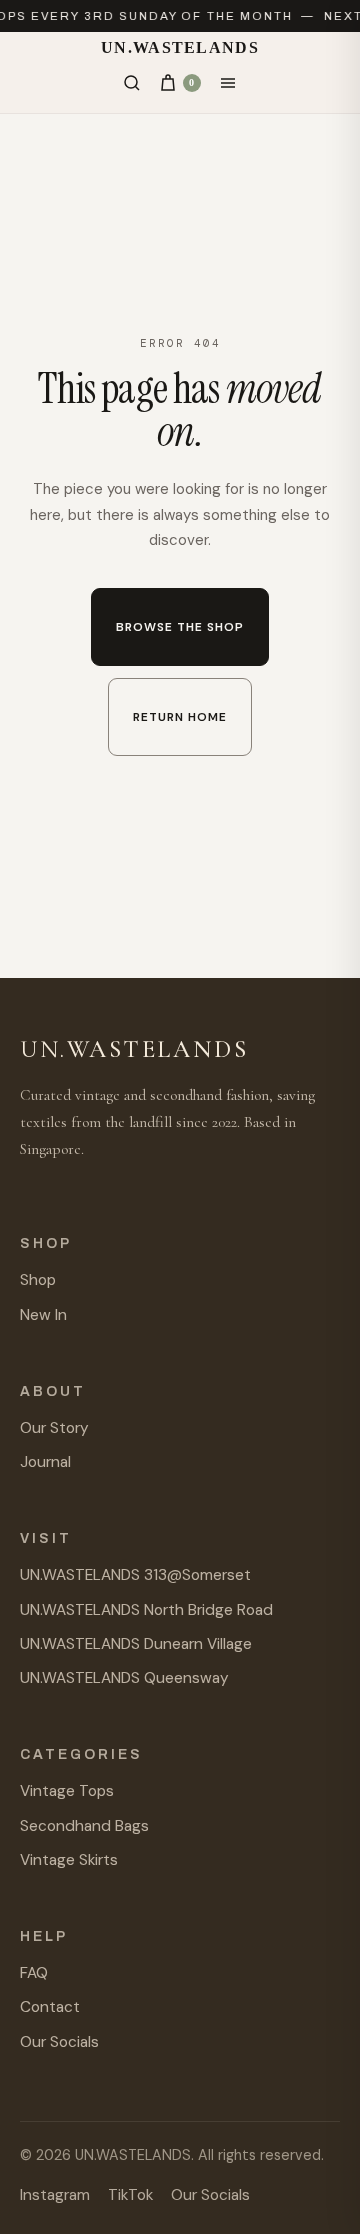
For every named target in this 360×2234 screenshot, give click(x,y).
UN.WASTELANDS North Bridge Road (146, 1610)
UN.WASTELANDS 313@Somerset (135, 1575)
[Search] (132, 83)
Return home (180, 717)
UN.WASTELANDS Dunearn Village (136, 1644)
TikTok (130, 2195)
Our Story (54, 1428)
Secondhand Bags (84, 1826)
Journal (45, 1462)
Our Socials (59, 2042)
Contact (50, 2007)
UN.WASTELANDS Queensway (124, 1678)
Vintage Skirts (69, 1860)
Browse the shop (180, 627)
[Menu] (228, 83)
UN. (180, 48)
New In (43, 1315)
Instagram (55, 2195)
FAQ (34, 1973)
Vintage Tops (67, 1791)
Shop (38, 1280)
